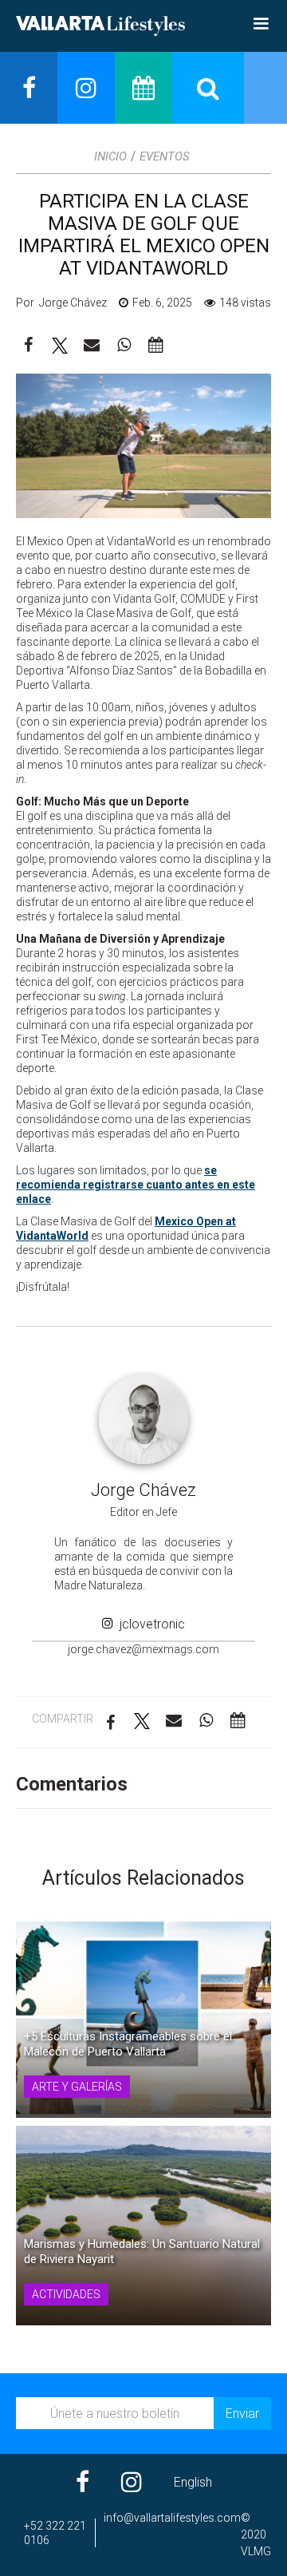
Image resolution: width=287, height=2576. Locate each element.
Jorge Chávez (143, 1490)
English (193, 2482)
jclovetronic (149, 1624)
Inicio (110, 156)
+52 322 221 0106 (55, 2533)
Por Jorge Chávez (61, 303)
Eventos (165, 156)
